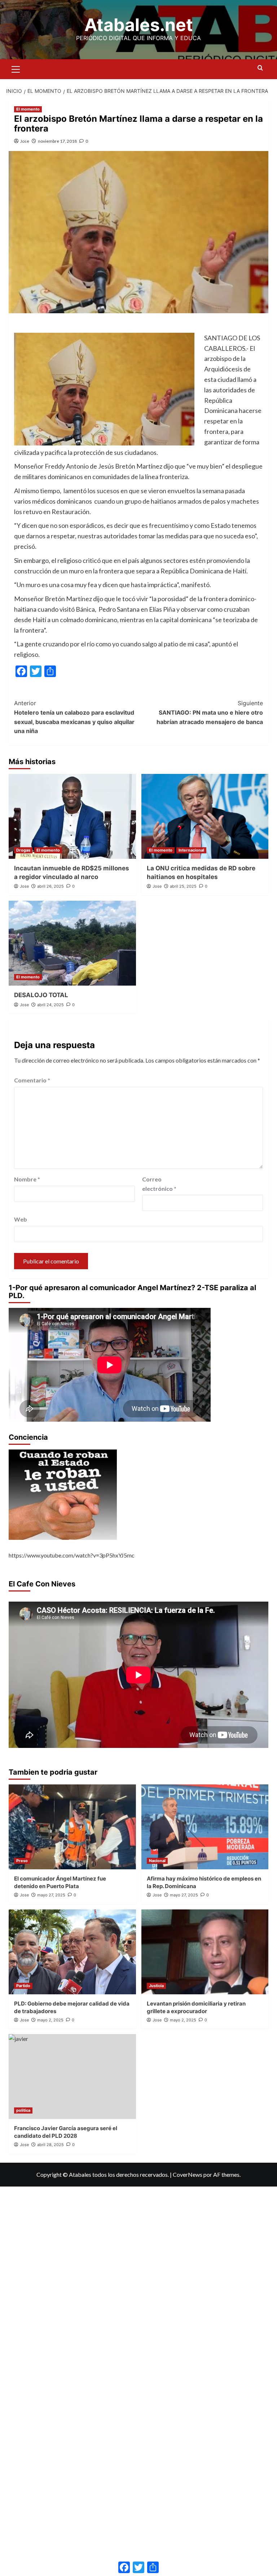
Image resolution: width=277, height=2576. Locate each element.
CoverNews (188, 2174)
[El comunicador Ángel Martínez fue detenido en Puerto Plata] (72, 1827)
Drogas (23, 850)
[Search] (260, 68)
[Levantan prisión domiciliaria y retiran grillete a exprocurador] (205, 1952)
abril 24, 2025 (50, 1005)
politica (23, 2110)
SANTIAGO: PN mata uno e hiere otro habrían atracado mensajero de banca (210, 712)
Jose (25, 141)
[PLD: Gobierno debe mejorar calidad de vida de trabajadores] (72, 1952)
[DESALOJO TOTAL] (72, 943)
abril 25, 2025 (183, 886)
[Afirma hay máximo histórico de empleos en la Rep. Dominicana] (205, 1827)
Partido (23, 1986)
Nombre (27, 1179)
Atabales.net (139, 25)
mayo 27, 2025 (51, 1895)
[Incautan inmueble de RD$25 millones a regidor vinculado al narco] (72, 816)
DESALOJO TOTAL (41, 995)
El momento (28, 109)
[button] (16, 68)
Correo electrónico (159, 1184)
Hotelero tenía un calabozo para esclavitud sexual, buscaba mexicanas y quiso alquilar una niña (74, 717)
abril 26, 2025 (50, 886)
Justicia (156, 1986)
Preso (22, 1861)
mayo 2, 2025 (50, 2020)
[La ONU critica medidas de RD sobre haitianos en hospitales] (205, 816)
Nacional (157, 1861)
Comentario (32, 1080)
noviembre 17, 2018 (57, 141)
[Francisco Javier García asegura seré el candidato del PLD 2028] (72, 2077)
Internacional (191, 850)
